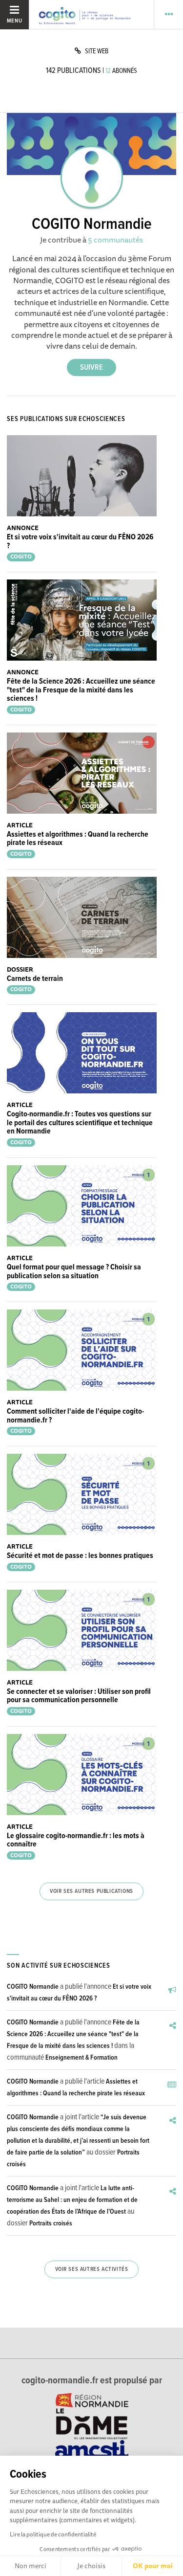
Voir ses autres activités (92, 2269)
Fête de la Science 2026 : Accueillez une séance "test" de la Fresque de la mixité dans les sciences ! (81, 690)
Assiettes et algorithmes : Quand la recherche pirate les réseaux (78, 839)
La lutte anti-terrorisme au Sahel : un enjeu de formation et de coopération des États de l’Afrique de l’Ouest (72, 2200)
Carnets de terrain (35, 979)
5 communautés (115, 240)
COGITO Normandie (33, 1987)
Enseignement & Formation (81, 2058)
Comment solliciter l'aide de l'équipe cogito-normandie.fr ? (75, 1416)
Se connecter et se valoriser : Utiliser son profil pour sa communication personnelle (79, 1696)
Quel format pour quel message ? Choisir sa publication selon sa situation (74, 1272)
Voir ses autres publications (91, 1891)
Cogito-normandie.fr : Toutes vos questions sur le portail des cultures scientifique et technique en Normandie (80, 1123)
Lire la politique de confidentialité (53, 2534)
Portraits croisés (51, 2223)
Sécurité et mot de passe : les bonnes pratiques (80, 1556)
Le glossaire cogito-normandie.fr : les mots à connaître (76, 1840)
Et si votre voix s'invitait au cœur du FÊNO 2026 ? (80, 542)
